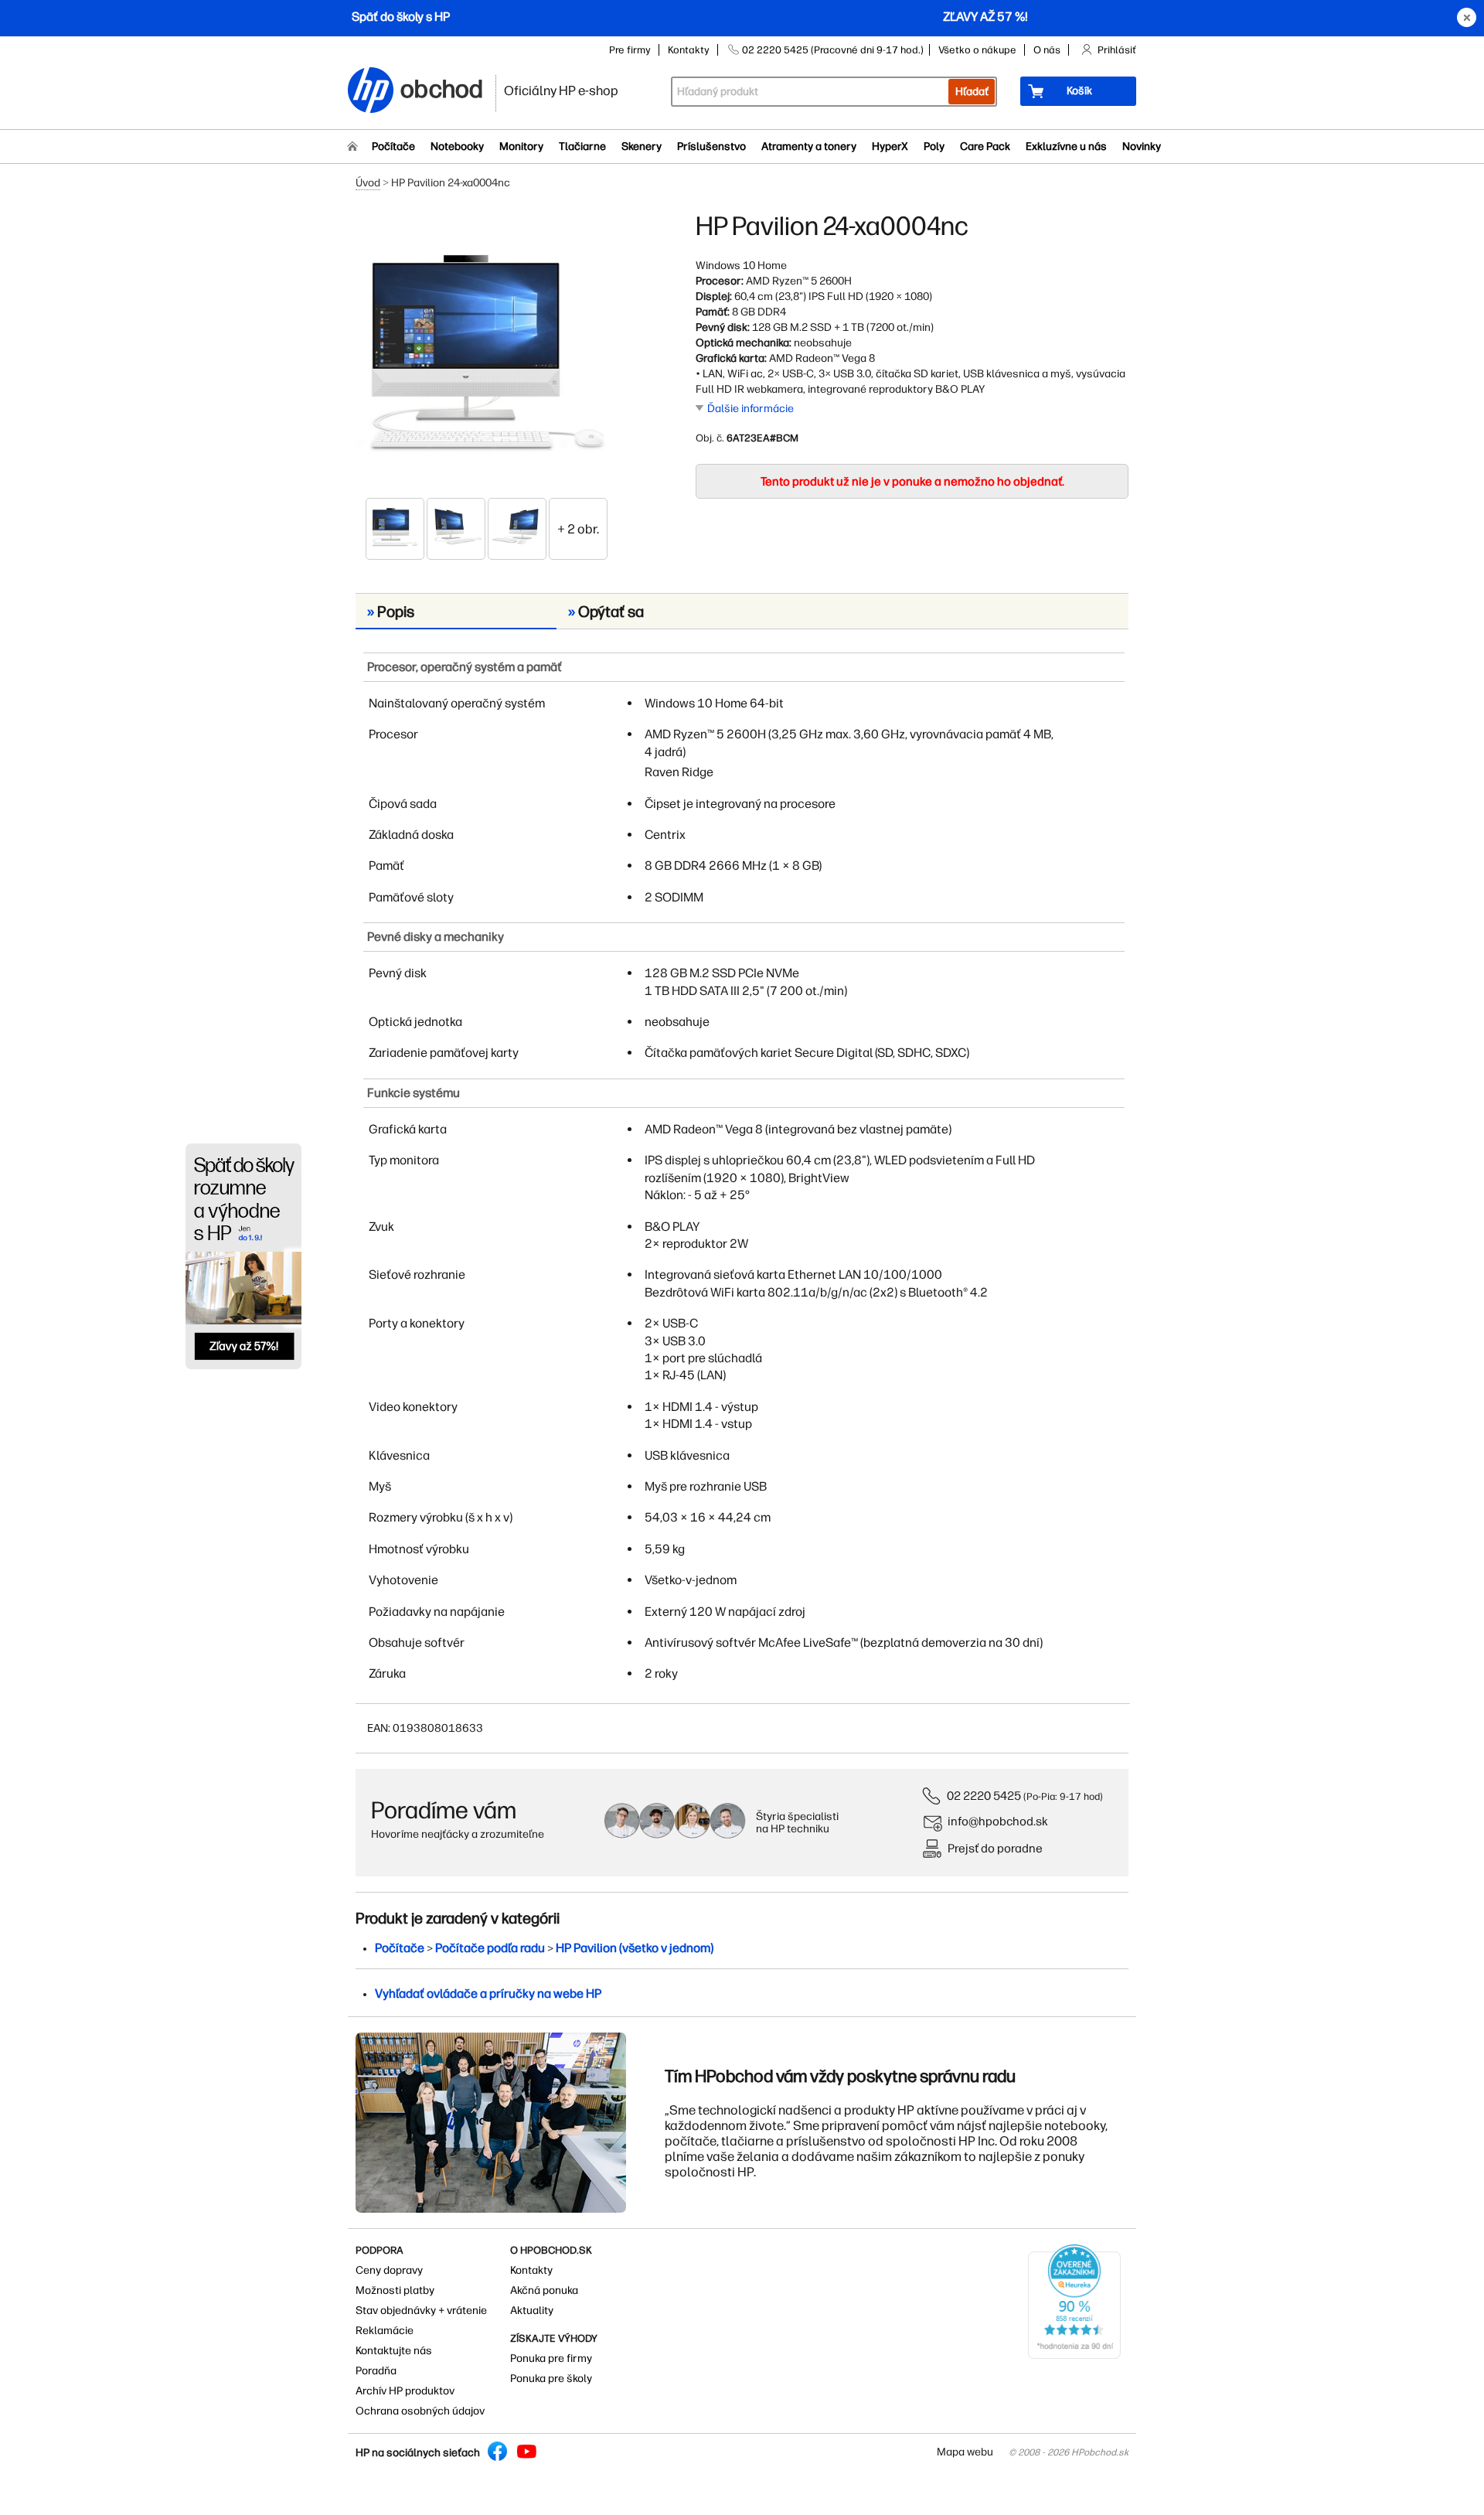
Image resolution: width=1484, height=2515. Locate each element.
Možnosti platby (395, 2290)
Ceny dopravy (389, 2270)
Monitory (521, 147)
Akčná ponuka (544, 2290)
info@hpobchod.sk (998, 1821)
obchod (442, 86)
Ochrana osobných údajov (420, 2411)
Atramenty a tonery (809, 147)
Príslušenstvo (711, 147)
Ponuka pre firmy (551, 2358)
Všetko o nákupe (977, 50)
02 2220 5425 (984, 1796)
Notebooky (457, 147)
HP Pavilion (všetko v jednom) (635, 1948)
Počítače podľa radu (490, 1948)
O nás (1047, 50)
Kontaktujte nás (394, 2351)
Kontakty (689, 50)
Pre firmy (630, 50)
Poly (934, 147)
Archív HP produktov (405, 2391)
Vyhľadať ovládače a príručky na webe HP (488, 1994)
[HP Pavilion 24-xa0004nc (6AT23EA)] (487, 353)
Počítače (393, 147)
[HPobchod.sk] (371, 92)
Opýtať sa (606, 612)
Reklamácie (385, 2331)
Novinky (1142, 147)
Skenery (642, 147)
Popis (391, 612)
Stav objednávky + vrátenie (421, 2311)
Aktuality (532, 2311)
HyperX (890, 147)
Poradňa (376, 2371)
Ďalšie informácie (751, 409)
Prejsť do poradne (995, 1848)
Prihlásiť (1117, 50)
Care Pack (985, 147)
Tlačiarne (582, 147)
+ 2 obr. (578, 529)
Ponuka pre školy (551, 2379)
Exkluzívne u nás (1066, 147)
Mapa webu (965, 2452)
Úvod (368, 183)
